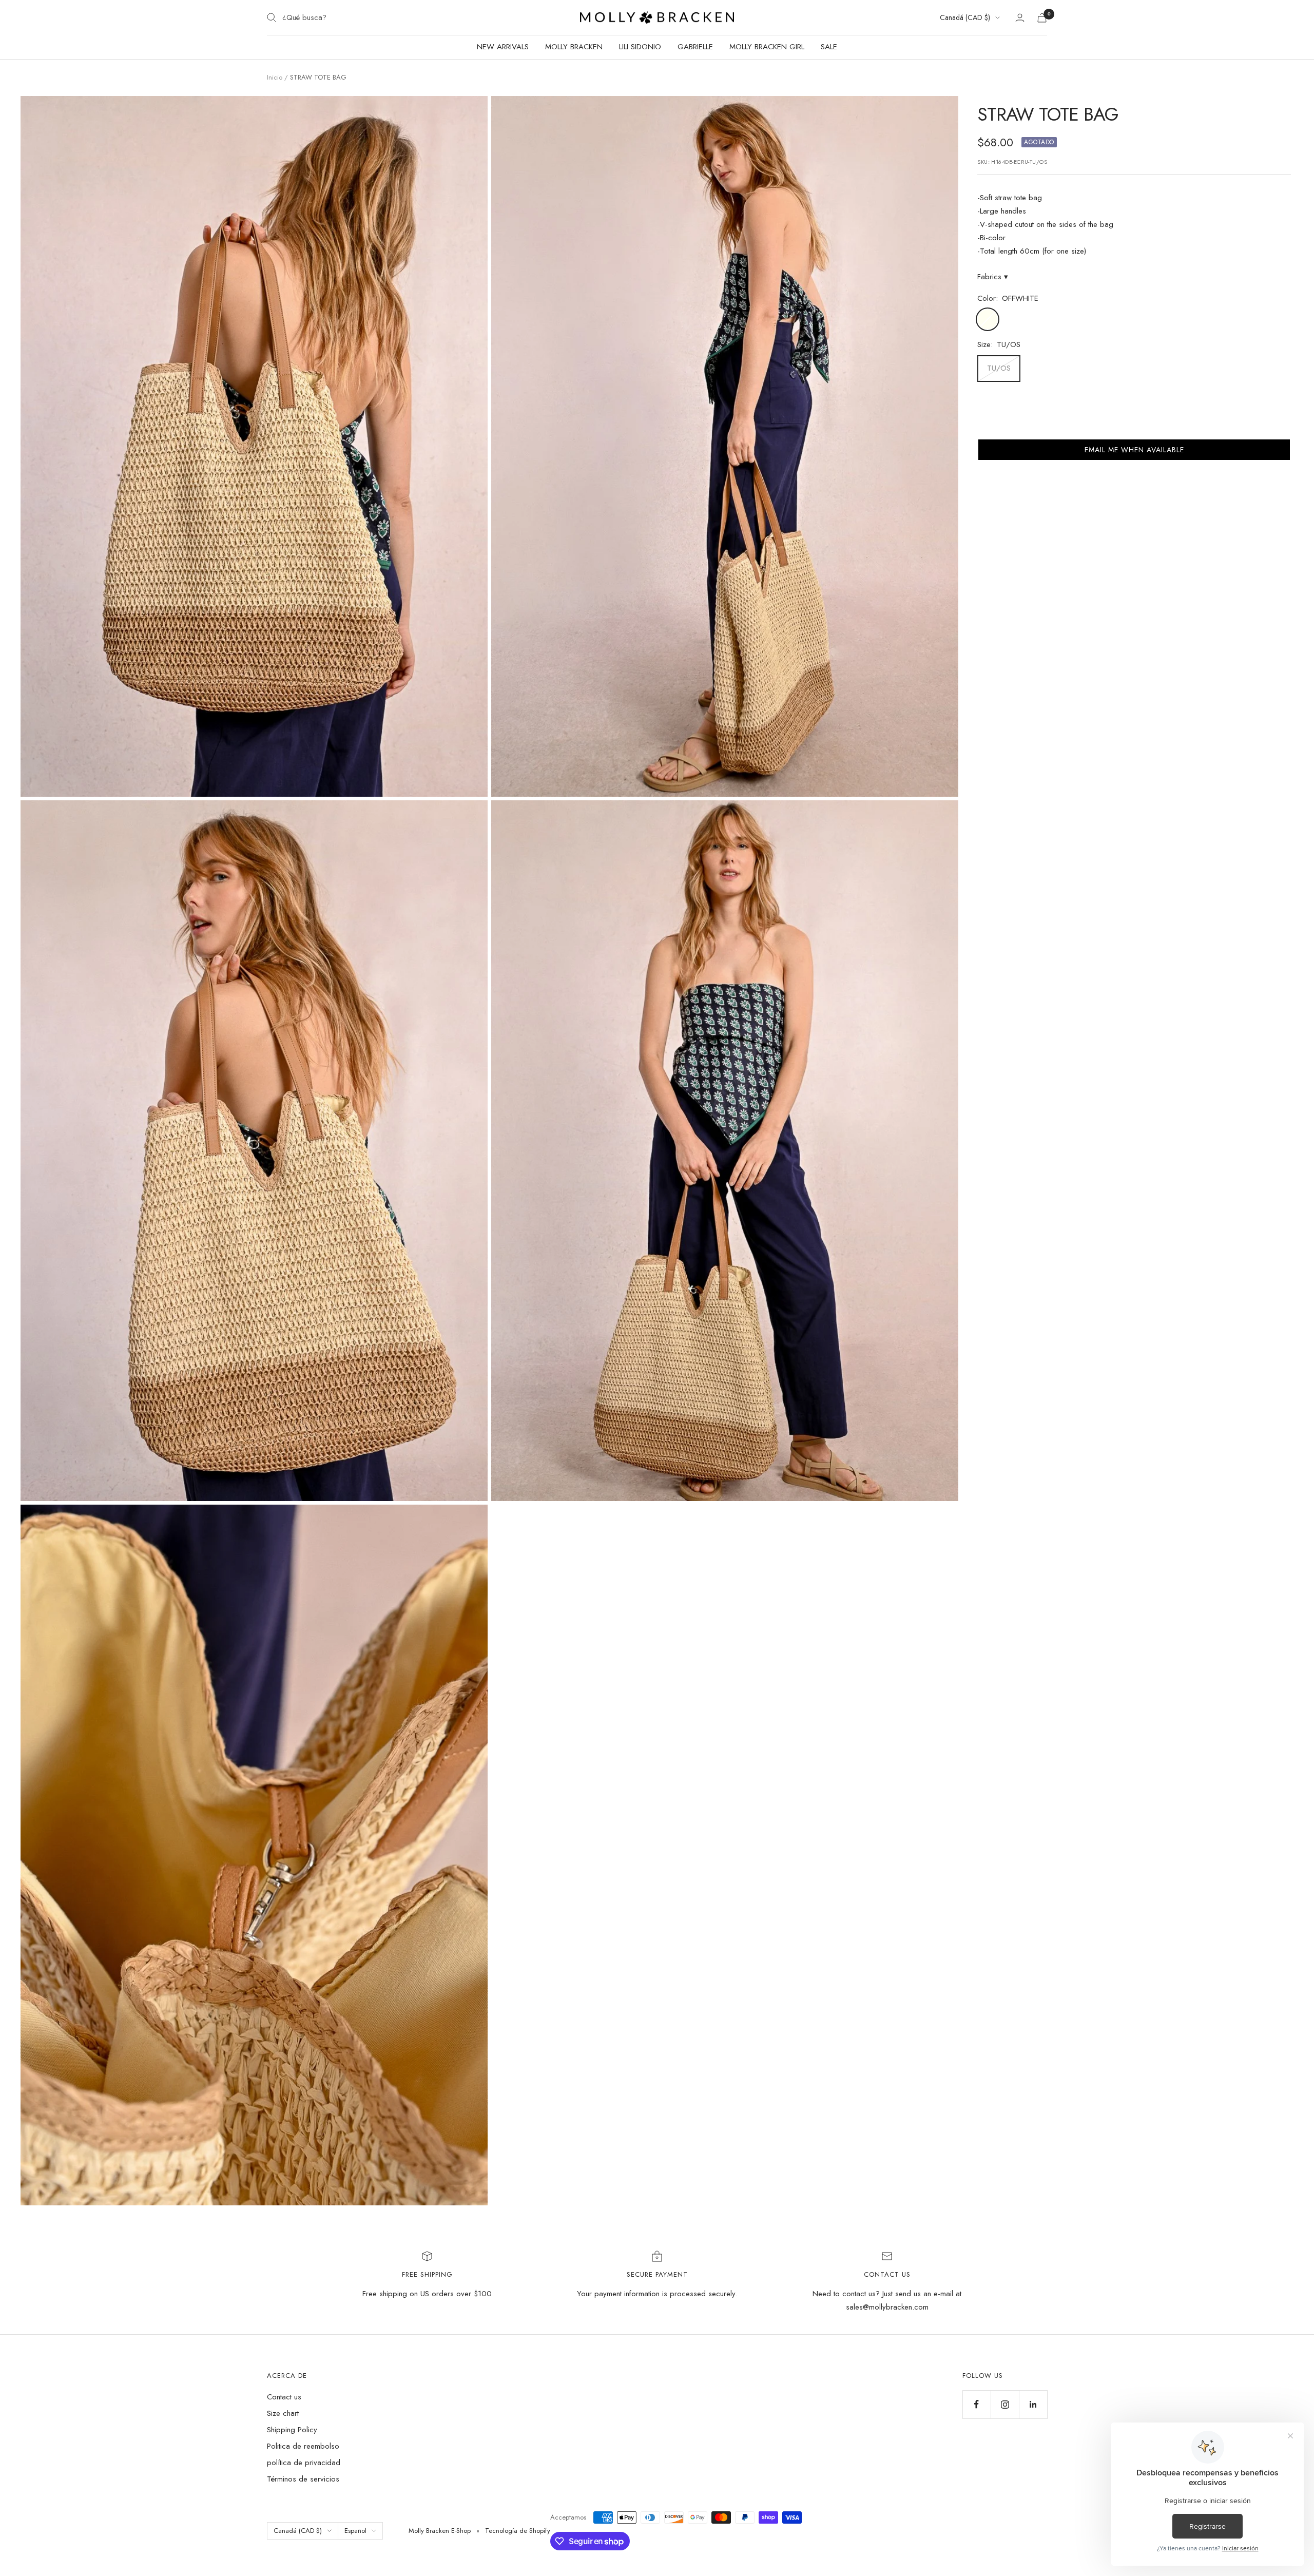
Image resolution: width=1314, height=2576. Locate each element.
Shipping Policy (292, 2430)
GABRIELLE (695, 47)
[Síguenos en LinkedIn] (1033, 2404)
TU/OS (999, 368)
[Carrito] (1042, 18)
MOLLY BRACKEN (574, 47)
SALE (829, 47)
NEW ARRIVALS (503, 47)
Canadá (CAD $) (965, 17)
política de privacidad (304, 2463)
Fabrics (993, 277)
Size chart (283, 2413)
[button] (1134, 450)
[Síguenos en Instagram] (1005, 2404)
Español (355, 2531)
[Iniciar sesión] (1020, 18)
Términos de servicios (303, 2479)
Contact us (284, 2397)
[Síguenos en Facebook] (977, 2404)
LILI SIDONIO (640, 47)
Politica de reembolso (303, 2446)
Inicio (275, 77)
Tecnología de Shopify (518, 2531)
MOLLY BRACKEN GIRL (767, 47)
